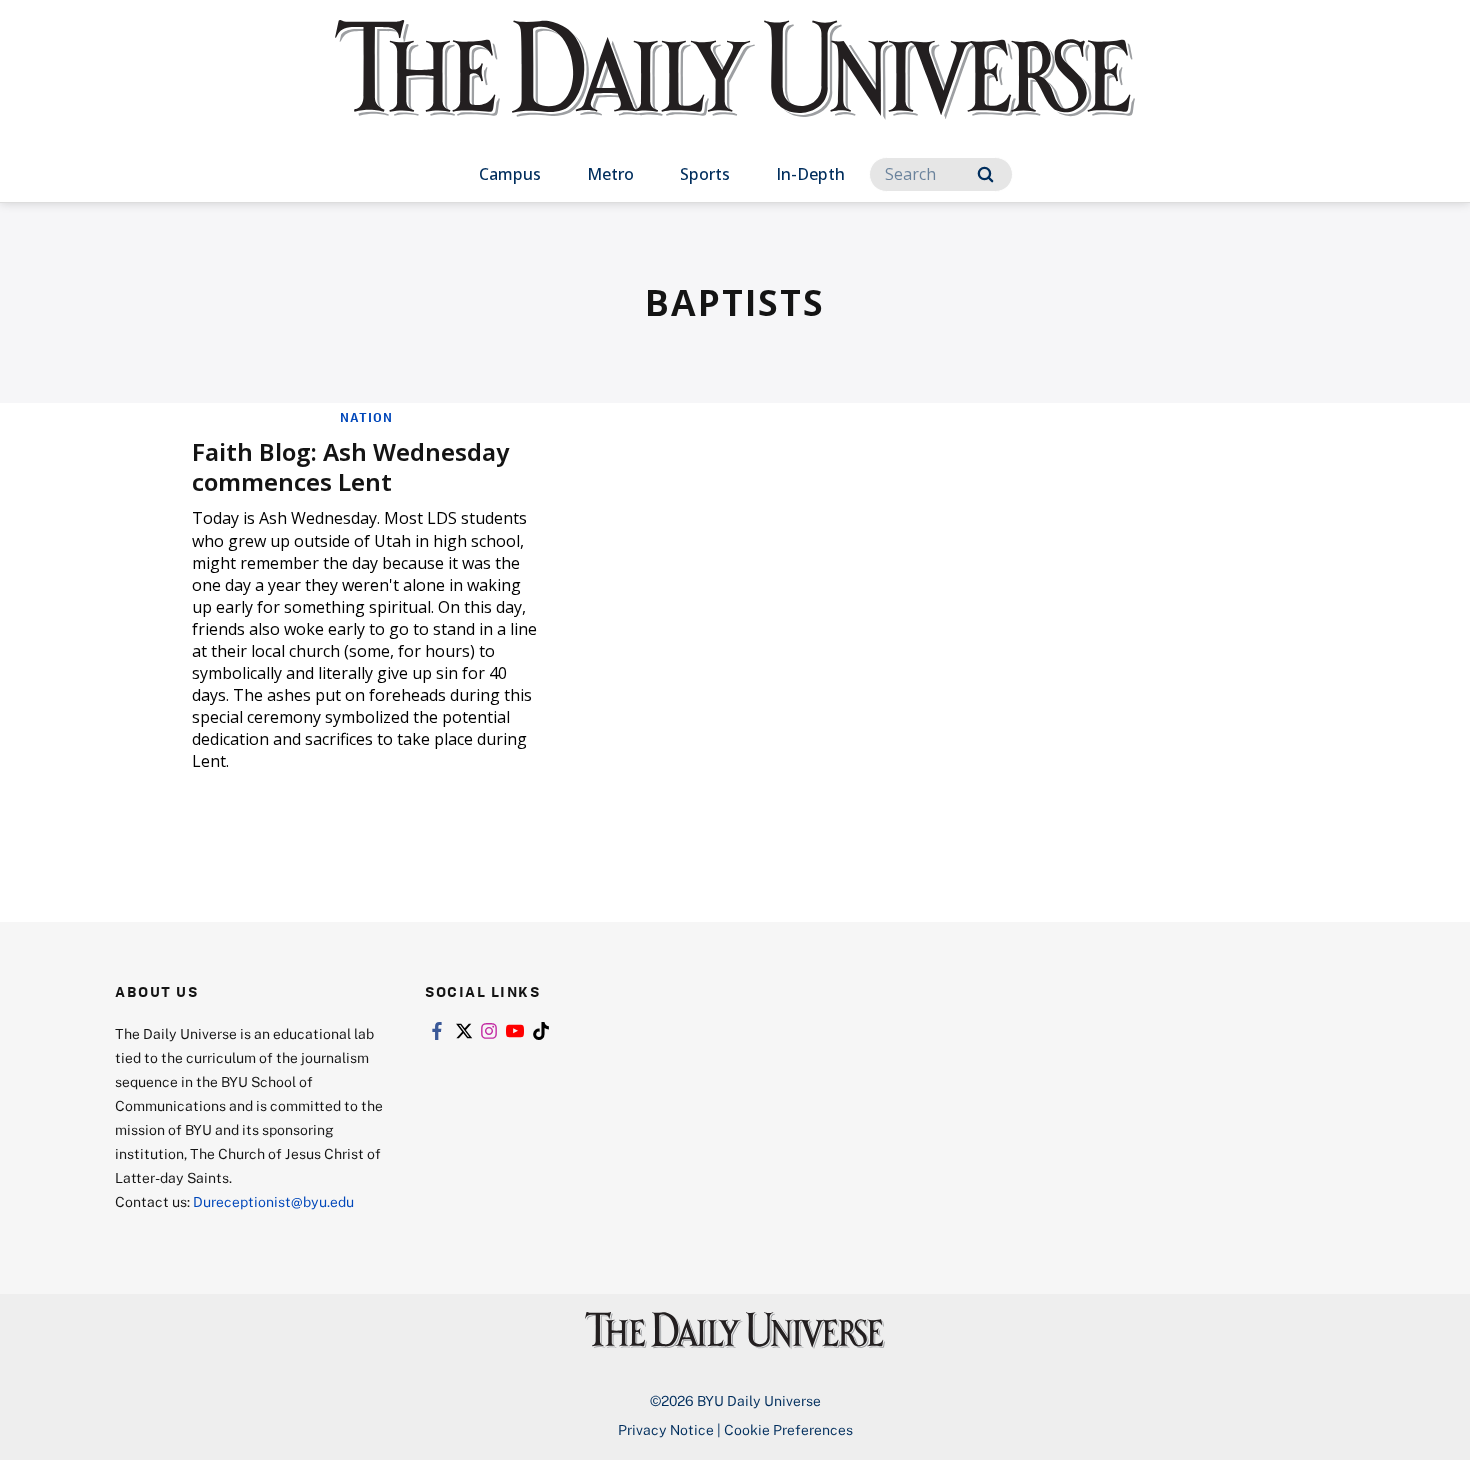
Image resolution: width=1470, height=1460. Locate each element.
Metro (610, 174)
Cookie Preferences (788, 1429)
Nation (366, 417)
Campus (510, 174)
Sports (705, 174)
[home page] (735, 89)
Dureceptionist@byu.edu (273, 1201)
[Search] (985, 174)
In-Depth (810, 174)
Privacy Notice (666, 1429)
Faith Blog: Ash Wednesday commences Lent (350, 466)
